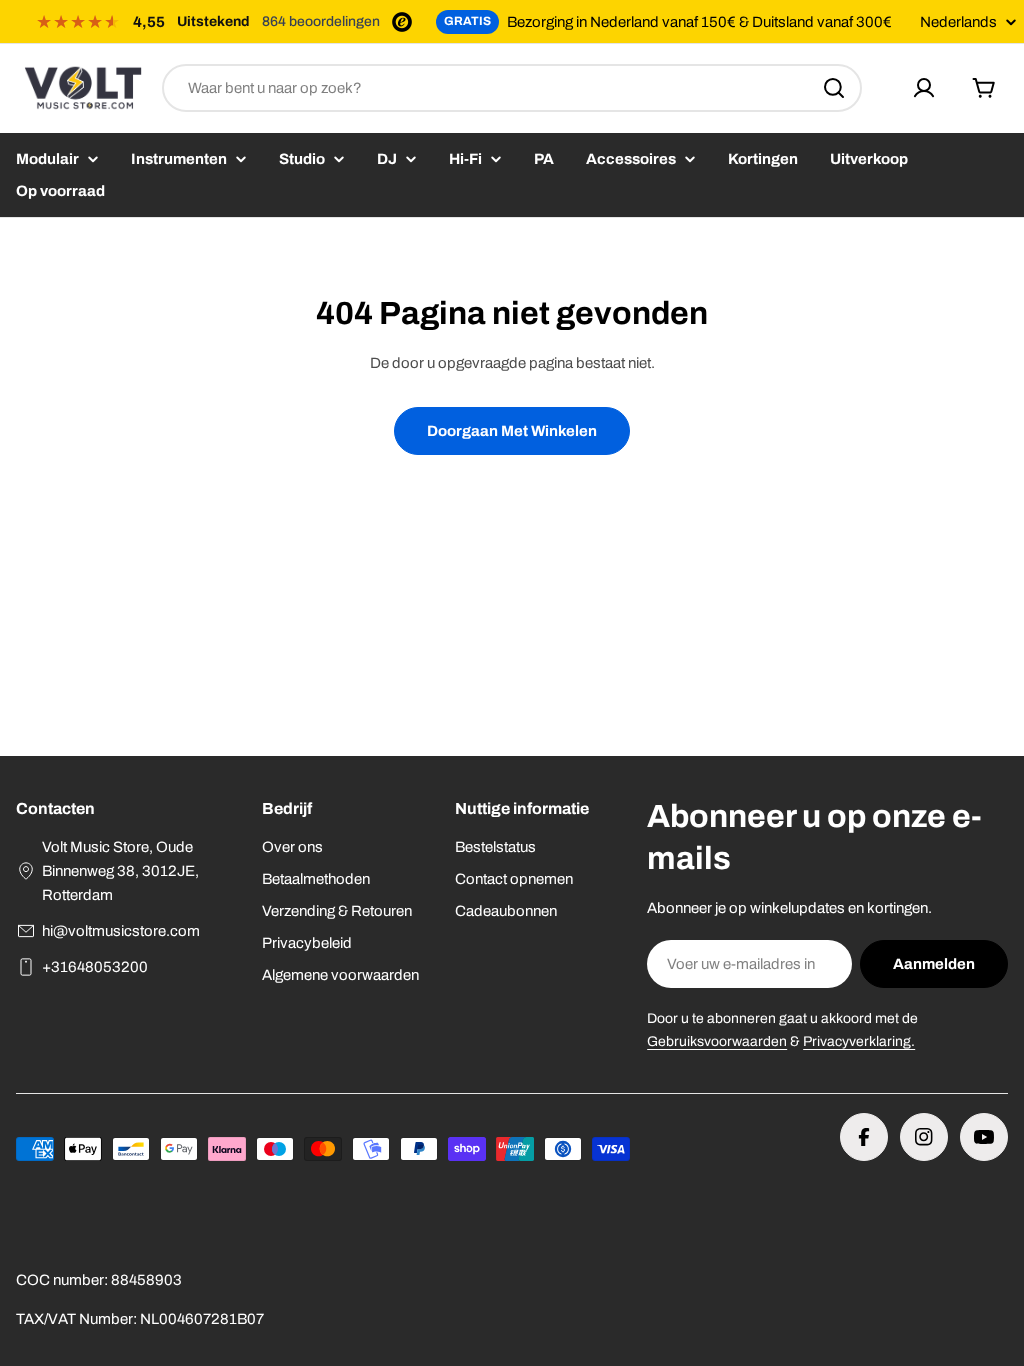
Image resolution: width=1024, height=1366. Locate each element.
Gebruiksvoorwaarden (717, 1041)
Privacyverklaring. (859, 1041)
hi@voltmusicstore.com (121, 931)
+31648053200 (95, 967)
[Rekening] (924, 88)
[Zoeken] (834, 88)
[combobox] (512, 88)
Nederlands (958, 22)
